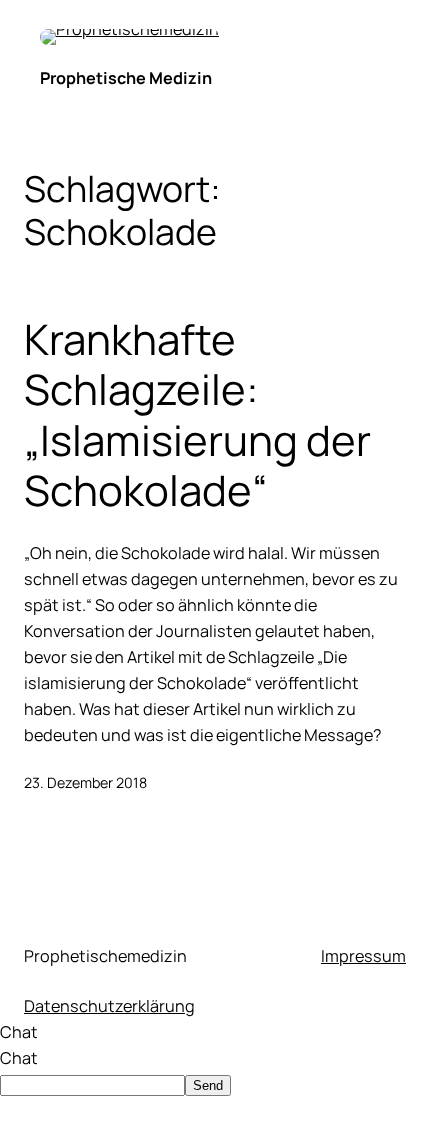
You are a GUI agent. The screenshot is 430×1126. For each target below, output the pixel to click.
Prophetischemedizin (105, 956)
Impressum (363, 956)
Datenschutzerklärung (109, 1006)
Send (208, 1085)
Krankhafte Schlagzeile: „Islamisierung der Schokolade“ (197, 415)
